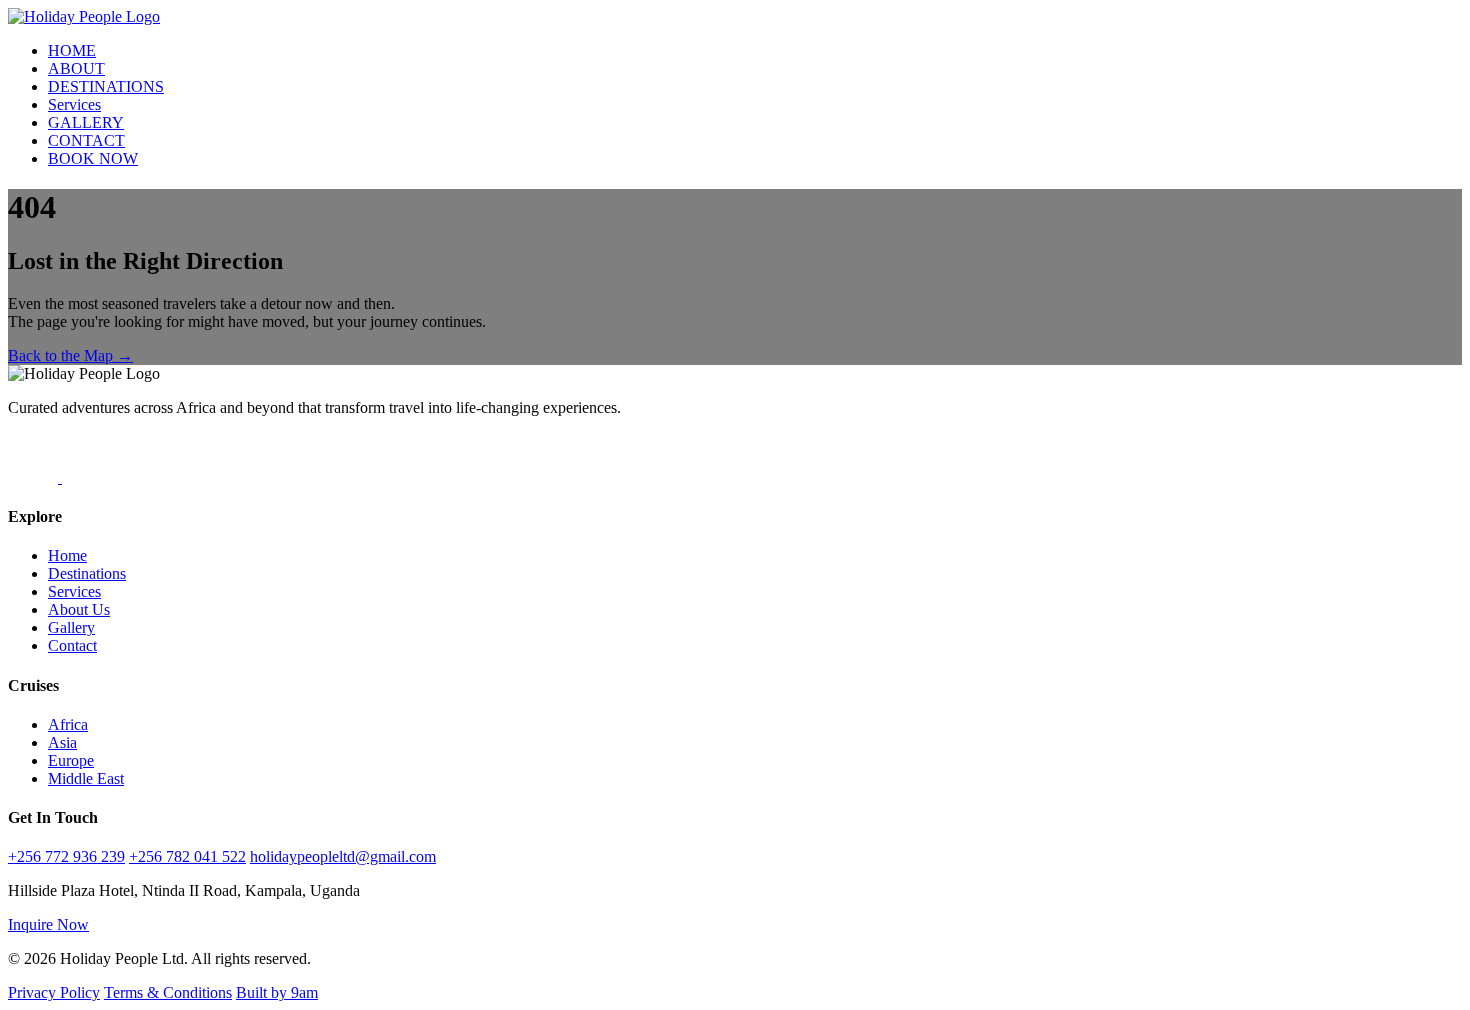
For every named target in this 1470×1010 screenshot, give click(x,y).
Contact (72, 645)
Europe (71, 760)
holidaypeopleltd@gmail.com (343, 856)
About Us (79, 609)
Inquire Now (48, 924)
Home (67, 555)
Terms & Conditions (168, 992)
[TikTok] (35, 477)
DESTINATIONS (106, 86)
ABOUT (76, 68)
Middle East (86, 778)
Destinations (87, 573)
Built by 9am (277, 992)
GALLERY (86, 122)
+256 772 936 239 (66, 856)
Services (74, 104)
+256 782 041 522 (187, 856)
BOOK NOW (93, 158)
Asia (62, 742)
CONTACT (86, 140)
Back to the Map (70, 355)
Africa (68, 724)
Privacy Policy (54, 992)
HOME (72, 50)
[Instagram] (87, 477)
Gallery (71, 627)
